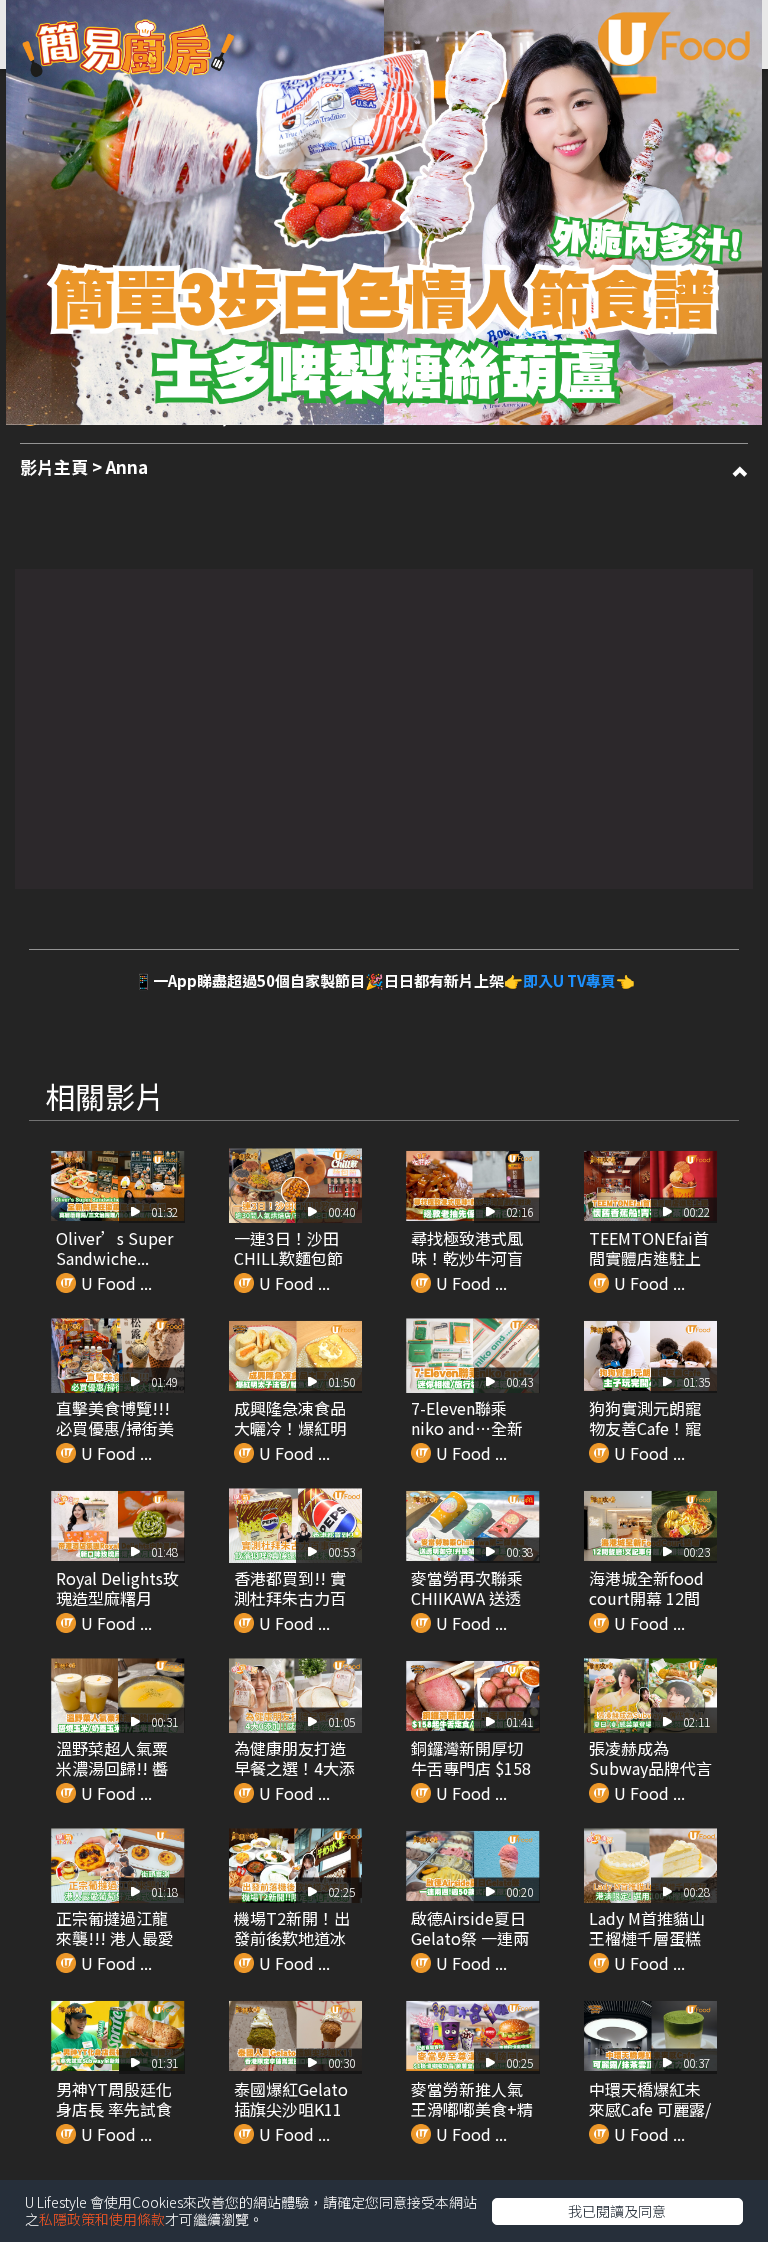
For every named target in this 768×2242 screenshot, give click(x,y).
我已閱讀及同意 (617, 2211)
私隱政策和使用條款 (102, 2219)
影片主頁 (54, 466)
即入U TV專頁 (569, 980)
